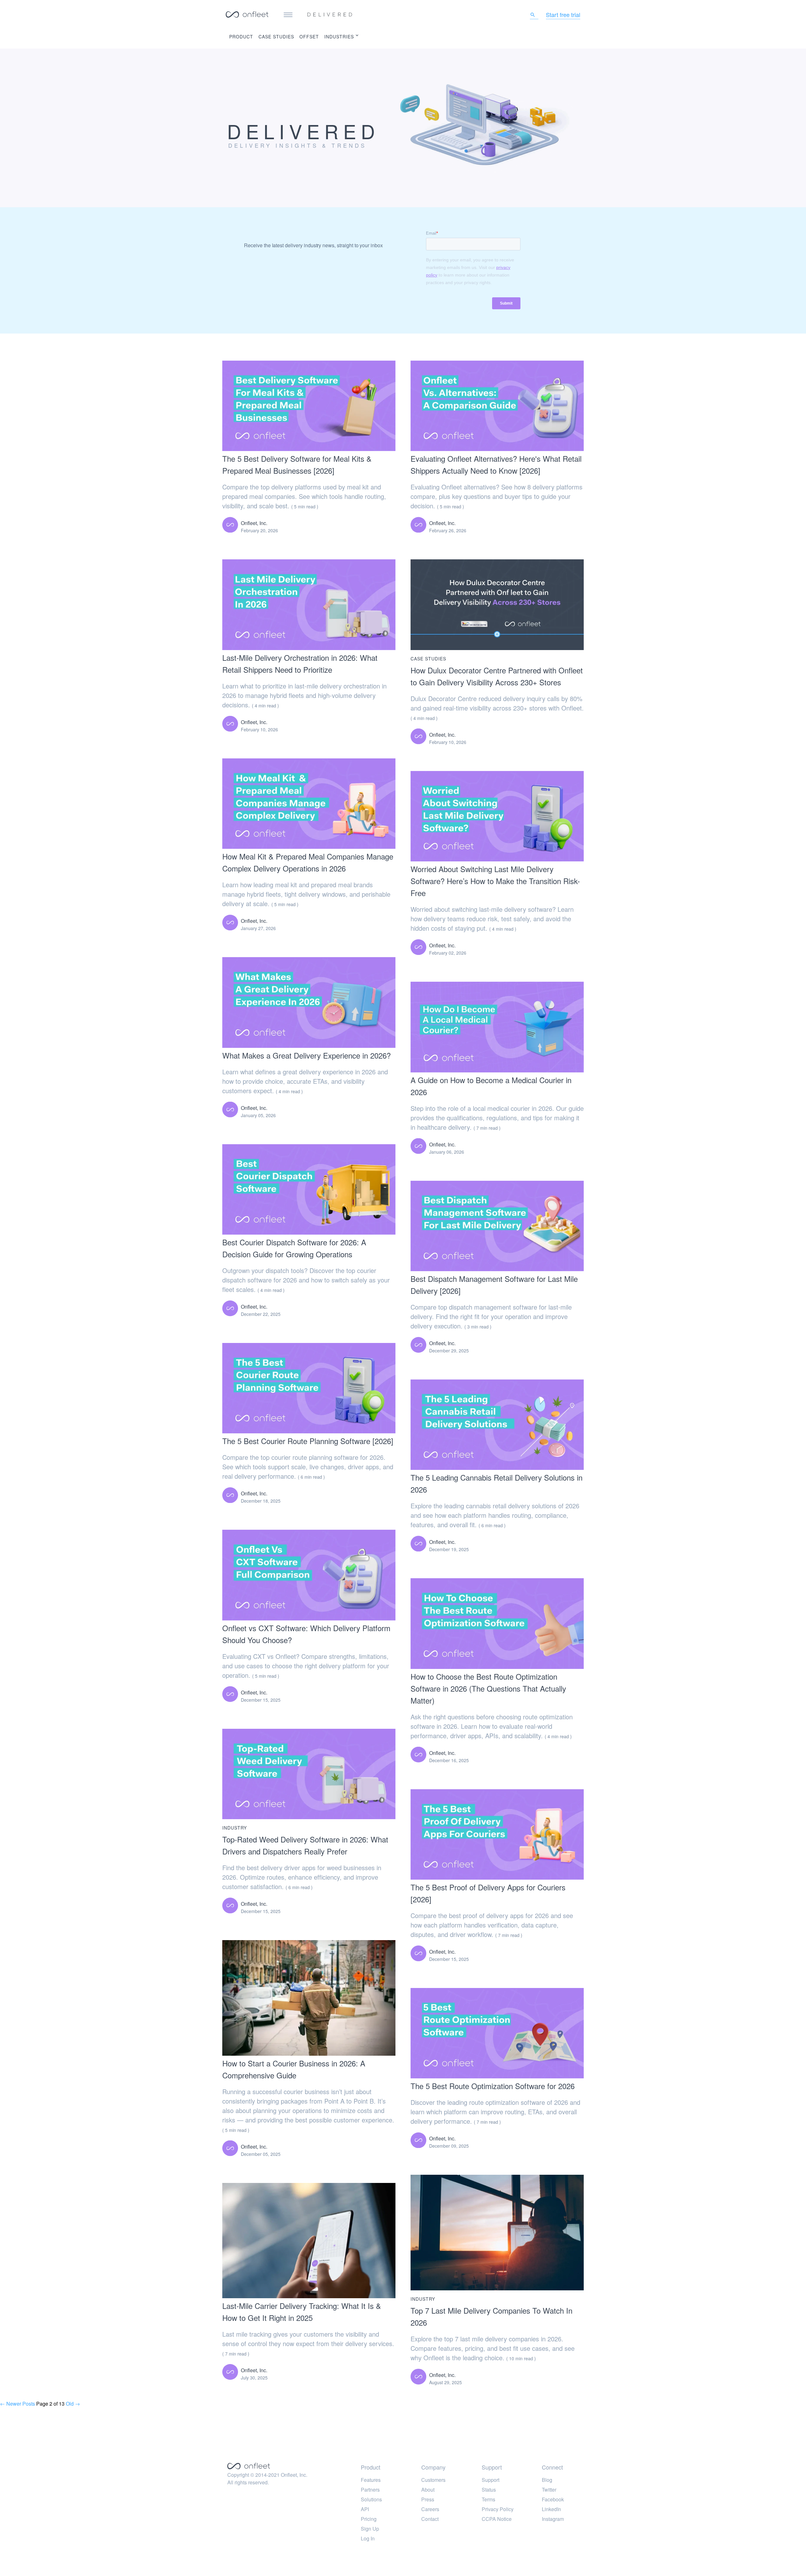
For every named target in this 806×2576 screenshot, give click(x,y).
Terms (488, 2499)
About (428, 2490)
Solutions (371, 2499)
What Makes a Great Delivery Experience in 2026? (307, 1055)
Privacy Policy (498, 2509)
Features (371, 2480)
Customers (433, 2480)
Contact (430, 2519)
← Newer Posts (17, 2404)
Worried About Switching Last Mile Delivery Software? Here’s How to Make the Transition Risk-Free (495, 881)
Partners (370, 2490)
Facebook (553, 2499)
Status (489, 2490)
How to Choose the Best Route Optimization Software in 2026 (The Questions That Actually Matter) (488, 1688)
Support (491, 2480)
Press (428, 2499)
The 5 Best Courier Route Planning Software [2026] (308, 1441)
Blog (547, 2480)
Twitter (549, 2490)
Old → (73, 2404)
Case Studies (276, 37)
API (365, 2509)
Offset (309, 37)
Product (241, 37)
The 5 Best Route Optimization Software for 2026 (493, 2086)
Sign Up (370, 2529)
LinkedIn (551, 2509)
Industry (235, 1828)
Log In (368, 2538)
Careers (430, 2509)
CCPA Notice (497, 2519)
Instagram (553, 2519)
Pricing (369, 2519)
